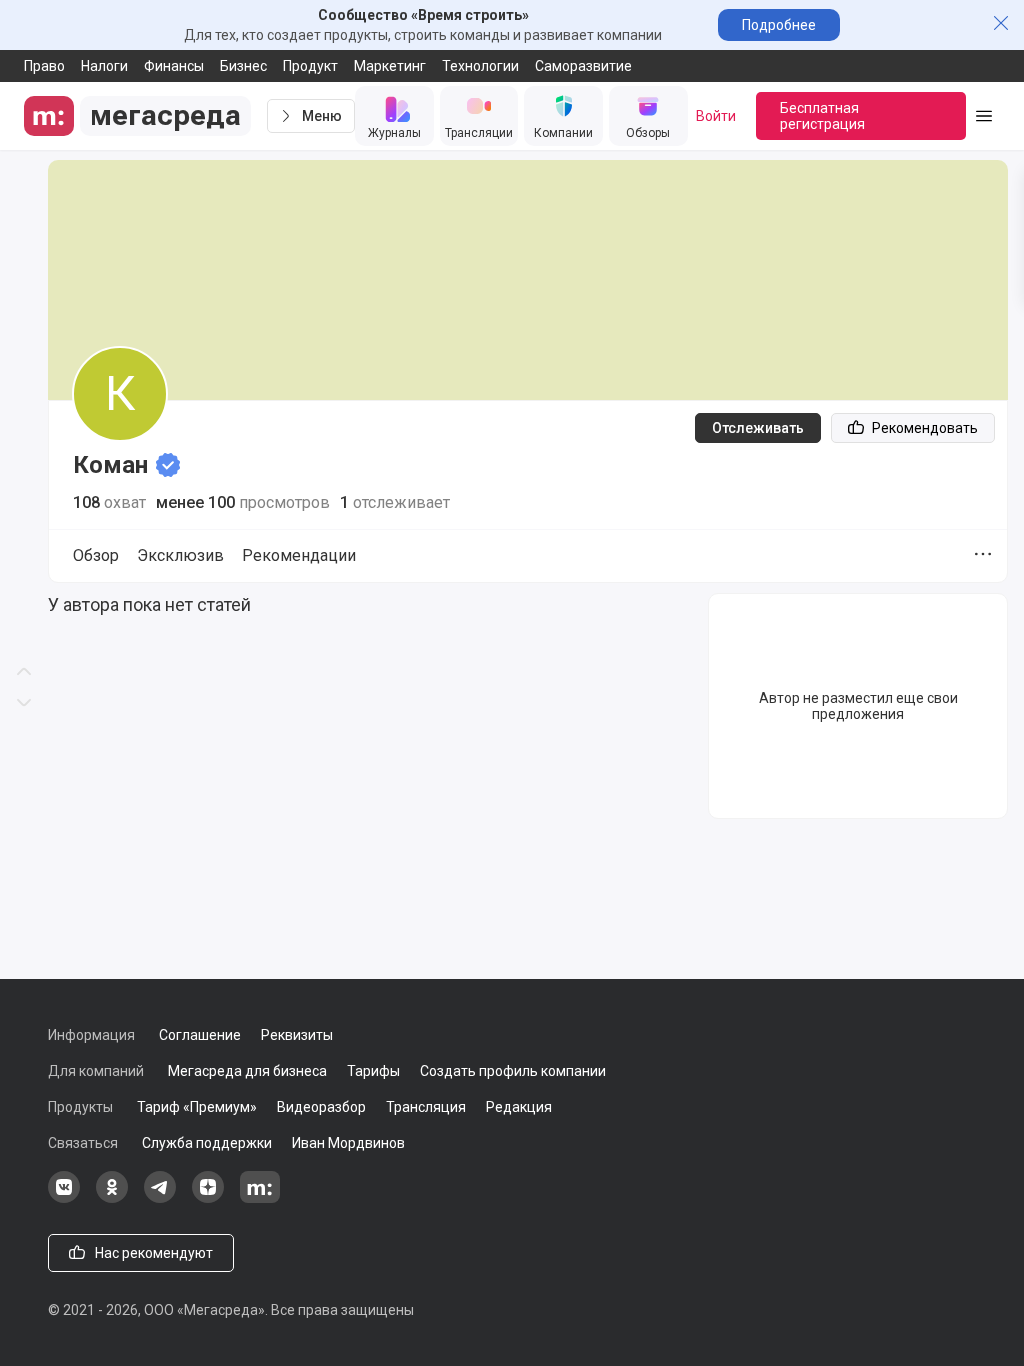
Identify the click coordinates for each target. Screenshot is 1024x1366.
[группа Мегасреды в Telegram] (160, 1198)
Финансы (174, 66)
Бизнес (243, 66)
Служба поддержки (207, 1143)
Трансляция (426, 1107)
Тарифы (373, 1071)
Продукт (310, 66)
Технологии (480, 66)
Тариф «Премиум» (197, 1107)
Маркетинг (390, 66)
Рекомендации (299, 555)
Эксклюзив (180, 555)
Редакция (519, 1107)
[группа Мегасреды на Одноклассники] (112, 1198)
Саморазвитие (583, 66)
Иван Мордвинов (348, 1143)
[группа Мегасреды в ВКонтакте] (64, 1198)
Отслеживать (758, 428)
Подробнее (779, 25)
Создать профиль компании (513, 1071)
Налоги (104, 66)
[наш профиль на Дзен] (208, 1198)
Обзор (96, 555)
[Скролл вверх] (24, 341)
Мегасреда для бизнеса (247, 1071)
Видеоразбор (321, 1107)
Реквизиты (297, 1035)
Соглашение (200, 1035)
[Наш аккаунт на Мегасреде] (260, 1198)
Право (44, 66)
